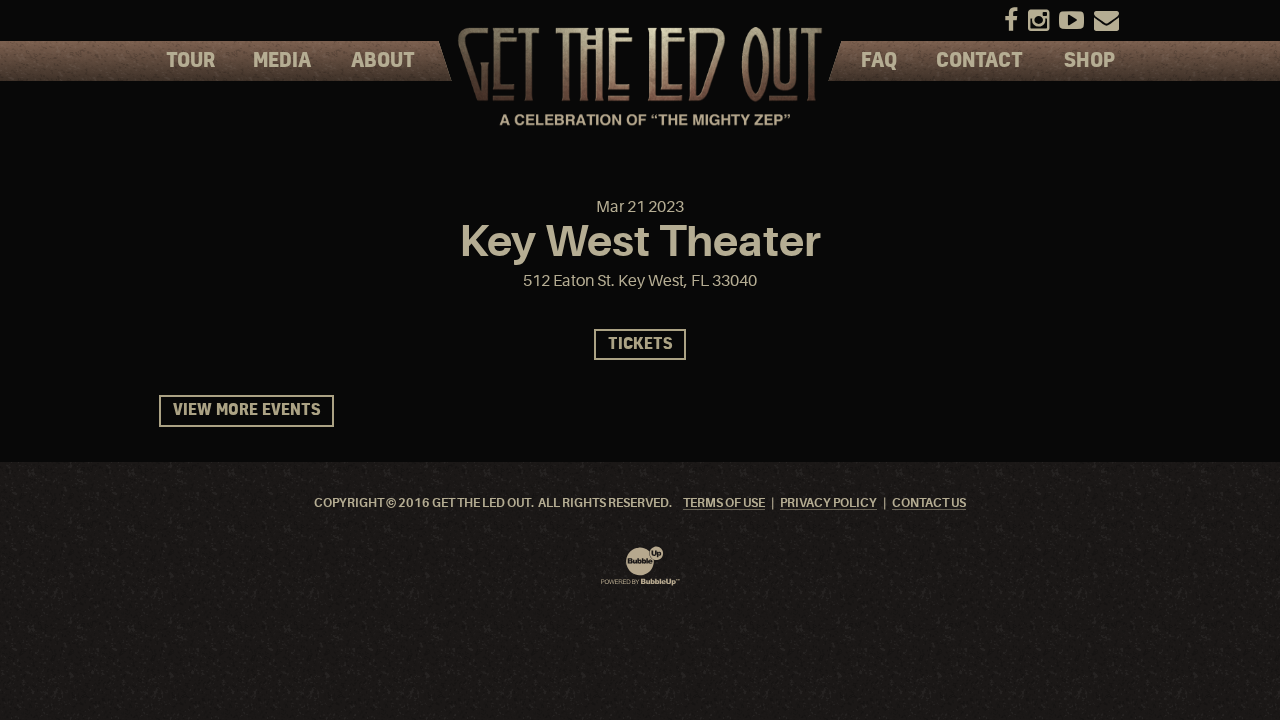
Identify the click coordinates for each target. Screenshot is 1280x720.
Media (282, 61)
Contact (979, 61)
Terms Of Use (724, 503)
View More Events (246, 410)
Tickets (640, 344)
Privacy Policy (828, 503)
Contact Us (929, 503)
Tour (190, 61)
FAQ (879, 61)
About (383, 61)
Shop (1089, 61)
